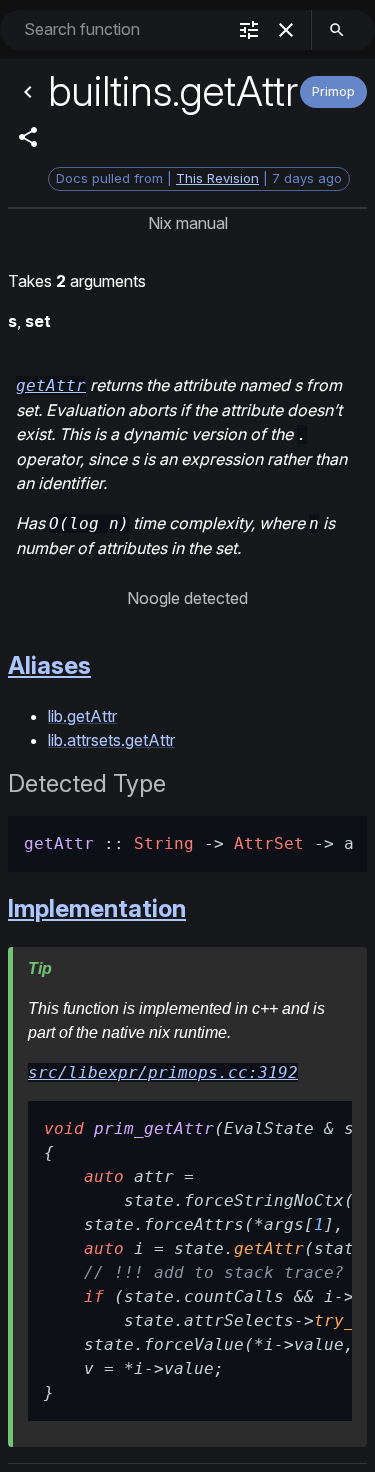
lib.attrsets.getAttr (111, 740)
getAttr (51, 385)
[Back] (28, 92)
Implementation (97, 908)
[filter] (249, 30)
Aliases (49, 665)
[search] (337, 30)
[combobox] (122, 29)
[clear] (286, 30)
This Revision (217, 178)
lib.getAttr (82, 716)
